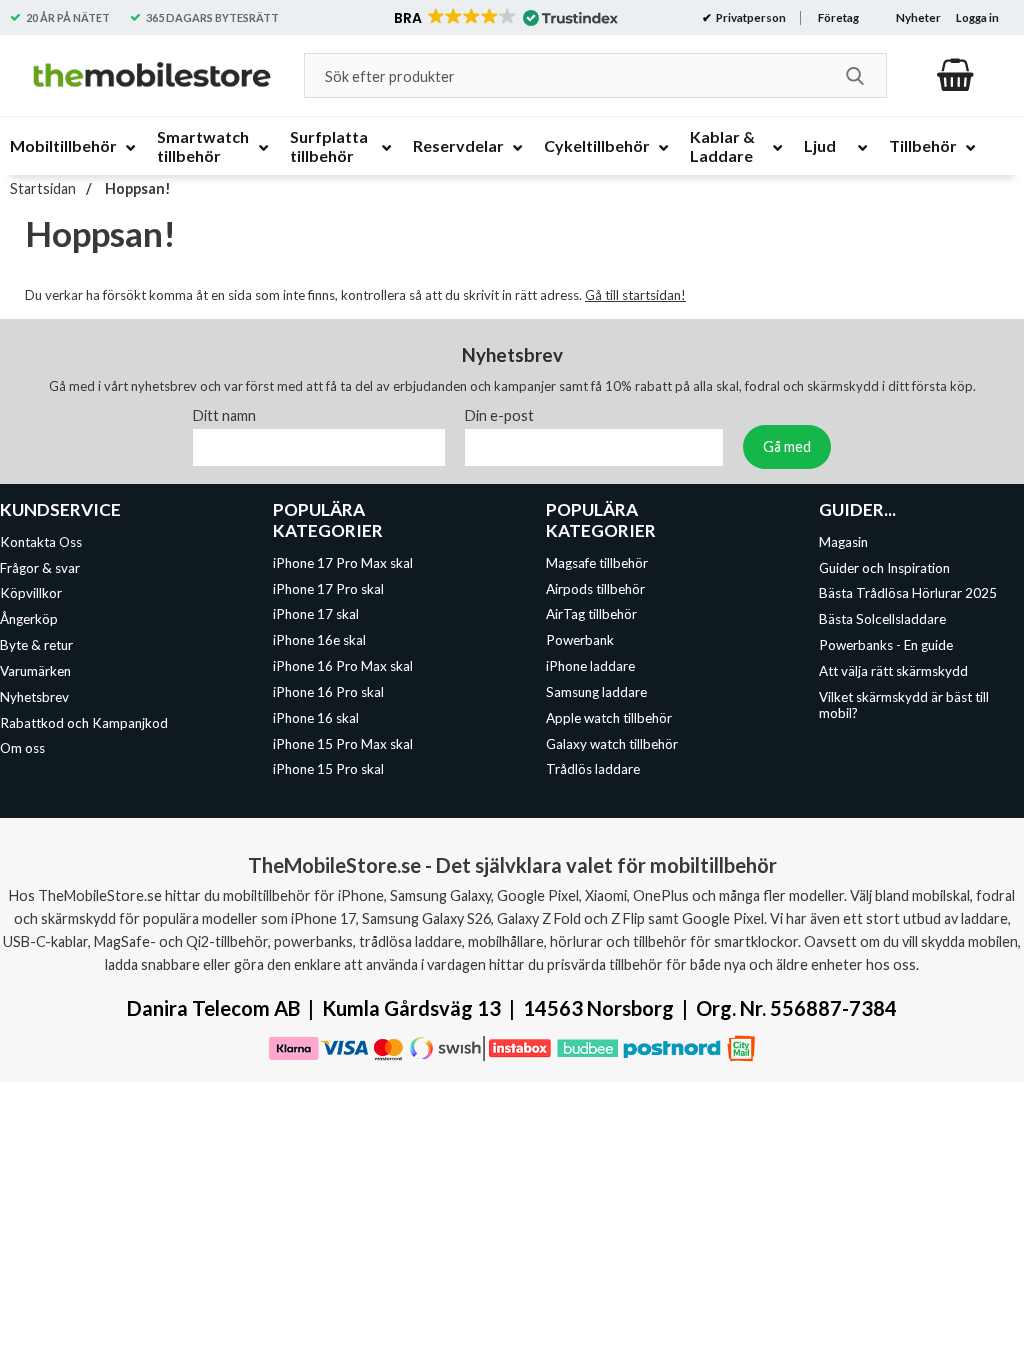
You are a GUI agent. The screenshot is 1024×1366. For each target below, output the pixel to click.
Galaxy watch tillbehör (612, 743)
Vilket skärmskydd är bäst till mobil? (904, 704)
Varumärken (35, 671)
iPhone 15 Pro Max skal (343, 743)
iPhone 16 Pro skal (328, 692)
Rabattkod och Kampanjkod (84, 722)
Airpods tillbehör (595, 588)
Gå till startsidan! (635, 295)
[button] (504, 18)
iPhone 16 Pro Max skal (343, 666)
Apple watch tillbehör (609, 717)
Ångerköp (29, 619)
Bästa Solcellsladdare (882, 619)
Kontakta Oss (41, 541)
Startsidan (43, 188)
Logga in (977, 17)
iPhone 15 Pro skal (328, 769)
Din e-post (499, 414)
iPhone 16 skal (316, 717)
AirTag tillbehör (591, 614)
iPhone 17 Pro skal (328, 588)
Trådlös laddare (593, 769)
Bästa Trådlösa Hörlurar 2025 (908, 593)
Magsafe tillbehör (597, 562)
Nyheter (918, 17)
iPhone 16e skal (319, 640)
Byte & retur (36, 645)
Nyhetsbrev (34, 696)
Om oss (22, 748)
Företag (838, 17)
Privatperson (750, 17)
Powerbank (580, 640)
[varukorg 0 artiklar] (955, 75)
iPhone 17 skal (316, 614)
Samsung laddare (596, 692)
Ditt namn (224, 414)
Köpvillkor (31, 593)
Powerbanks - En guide (886, 645)
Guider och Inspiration (884, 567)
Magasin (843, 541)
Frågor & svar (40, 567)
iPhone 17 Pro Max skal (343, 562)
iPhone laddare (590, 666)
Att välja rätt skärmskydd (893, 671)
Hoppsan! (136, 188)
